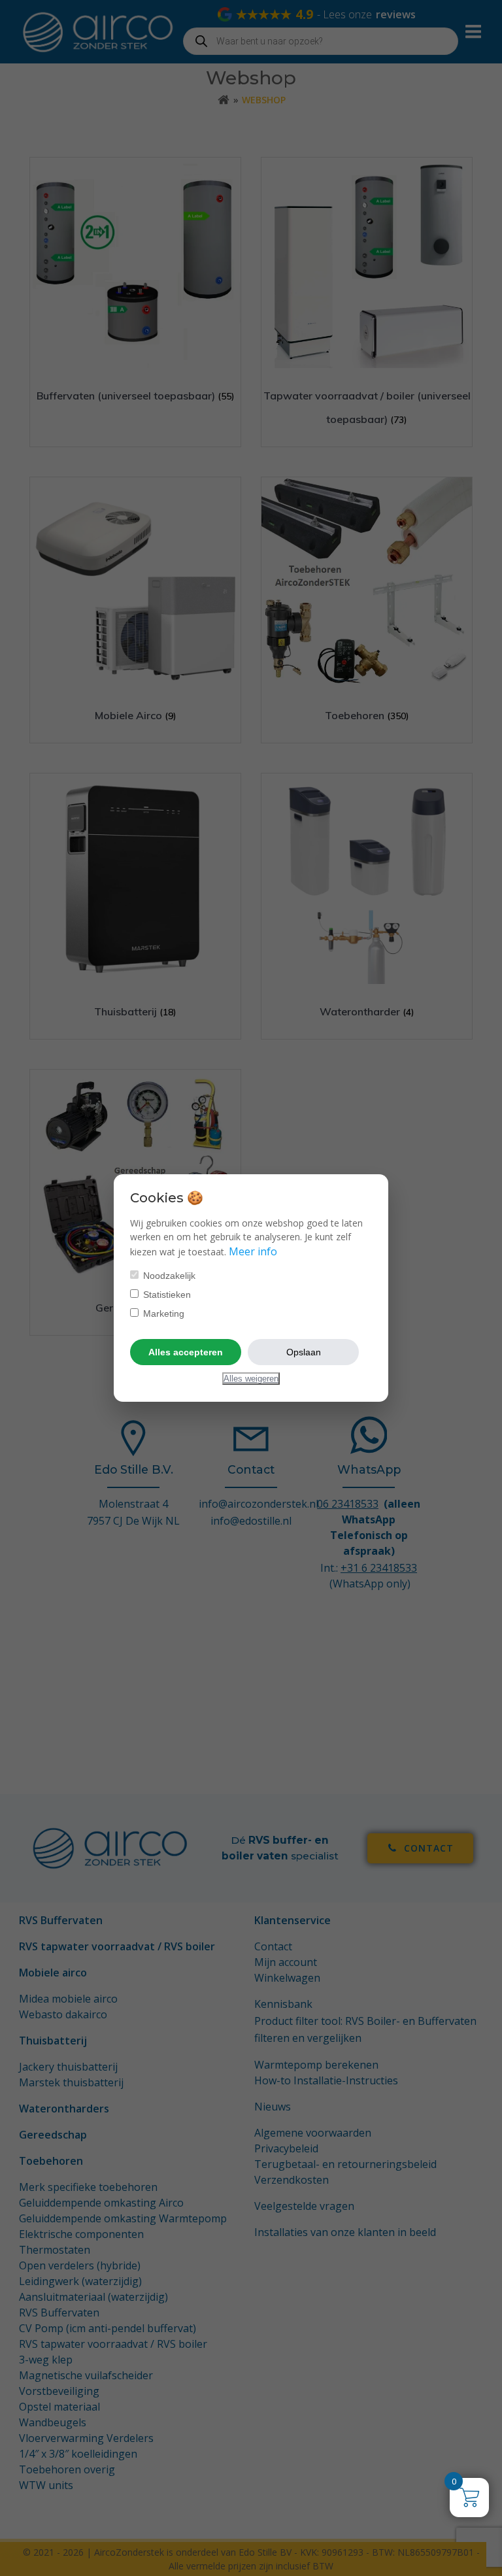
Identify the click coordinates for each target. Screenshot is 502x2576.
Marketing (162, 1313)
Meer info (253, 1251)
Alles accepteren (186, 1352)
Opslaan (304, 1352)
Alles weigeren (251, 1379)
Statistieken (166, 1295)
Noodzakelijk (168, 1276)
